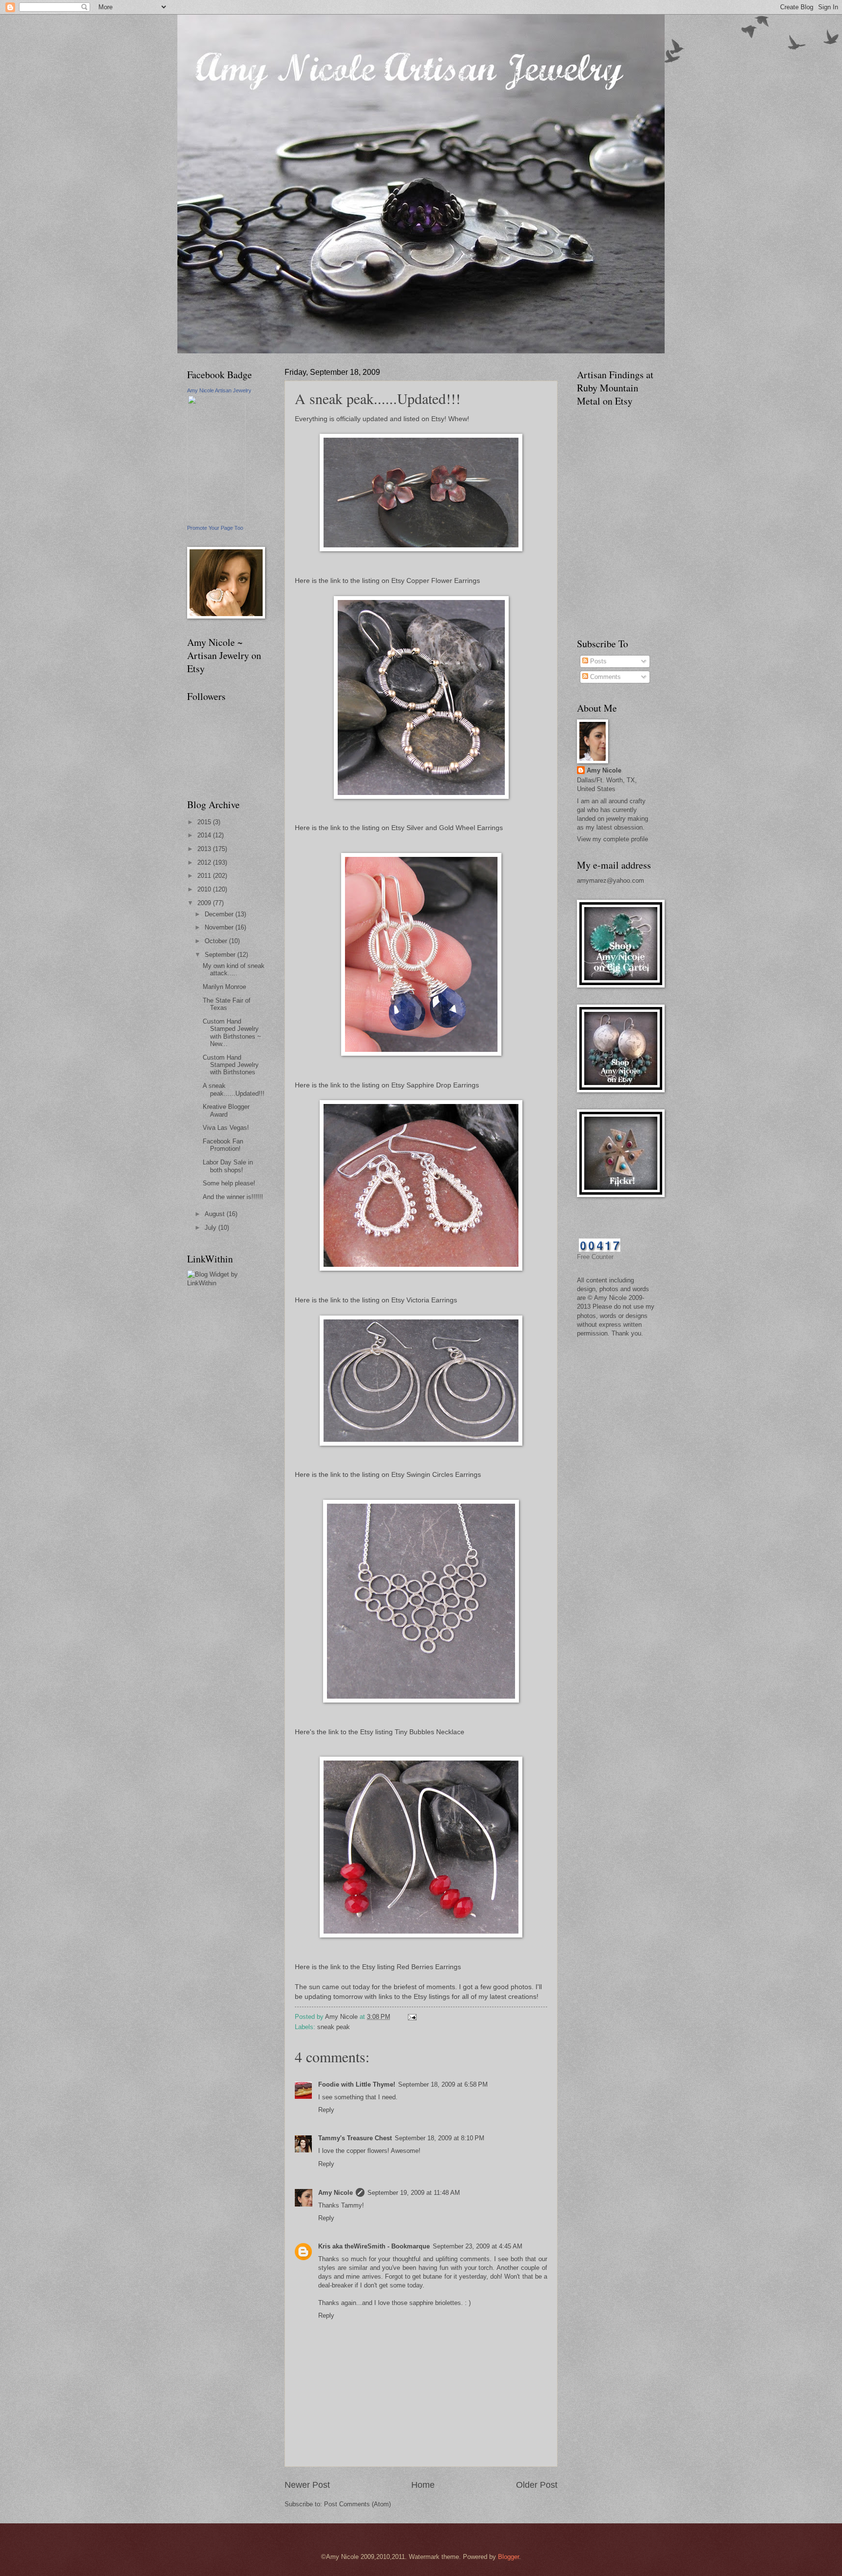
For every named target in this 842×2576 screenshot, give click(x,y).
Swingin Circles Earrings (444, 1475)
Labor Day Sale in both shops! (228, 1166)
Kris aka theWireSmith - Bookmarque (374, 2246)
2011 (205, 876)
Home (423, 2485)
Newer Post (307, 2485)
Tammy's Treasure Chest (355, 2138)
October (217, 941)
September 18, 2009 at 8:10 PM (440, 2138)
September (221, 955)
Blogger (508, 2557)
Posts (597, 661)
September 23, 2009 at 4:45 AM (478, 2246)
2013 (205, 849)
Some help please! (229, 1183)
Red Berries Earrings (429, 1967)
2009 (205, 903)
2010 (205, 889)
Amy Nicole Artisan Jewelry (219, 390)
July (211, 1228)
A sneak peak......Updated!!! (234, 1089)
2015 (205, 822)
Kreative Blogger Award (226, 1110)
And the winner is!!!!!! (233, 1197)
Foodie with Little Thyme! (357, 2084)
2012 (205, 862)
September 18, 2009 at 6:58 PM (443, 2084)
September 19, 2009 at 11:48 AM (414, 2193)
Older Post (537, 2485)
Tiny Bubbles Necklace (430, 1732)
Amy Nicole (335, 2193)
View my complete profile (612, 839)
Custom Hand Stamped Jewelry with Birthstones (231, 1065)
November (220, 927)
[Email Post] (412, 2017)
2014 (205, 835)
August (216, 1214)
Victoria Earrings (432, 1300)
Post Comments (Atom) (357, 2504)
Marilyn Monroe (224, 987)
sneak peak (334, 2027)
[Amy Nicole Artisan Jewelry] (216, 519)
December (220, 914)
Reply (326, 2110)
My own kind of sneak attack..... (234, 969)
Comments (604, 677)
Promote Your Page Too (215, 528)
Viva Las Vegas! (226, 1128)
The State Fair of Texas (227, 1004)
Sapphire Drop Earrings (443, 1085)
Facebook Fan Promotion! (223, 1145)
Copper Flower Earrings (443, 581)
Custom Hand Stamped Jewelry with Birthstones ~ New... (232, 1033)
